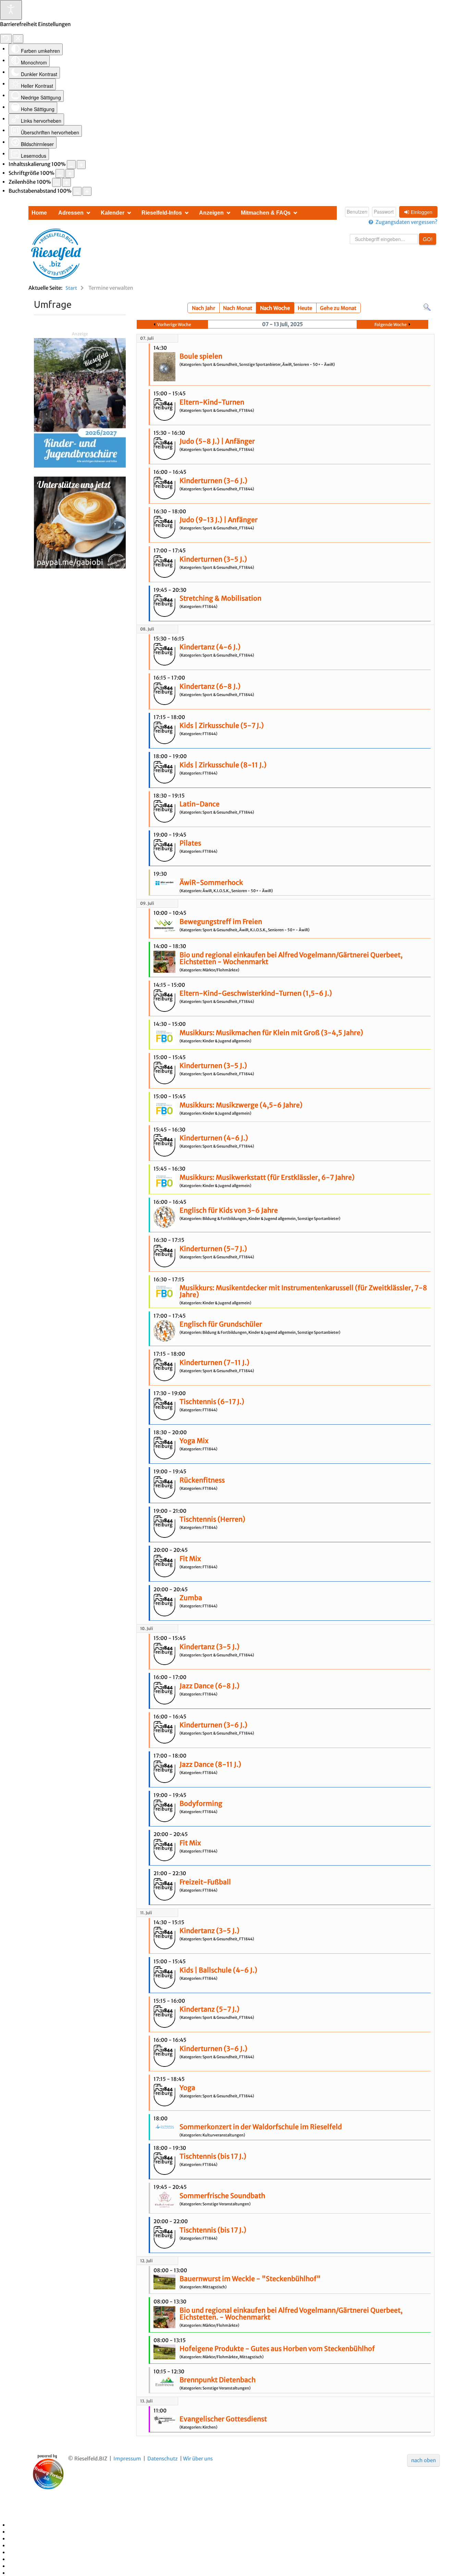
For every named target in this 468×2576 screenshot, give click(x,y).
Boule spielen (201, 356)
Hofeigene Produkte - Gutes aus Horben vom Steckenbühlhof (277, 2349)
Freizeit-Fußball (205, 1882)
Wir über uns (198, 2459)
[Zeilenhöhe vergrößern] (66, 182)
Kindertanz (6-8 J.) (210, 686)
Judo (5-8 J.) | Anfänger (217, 441)
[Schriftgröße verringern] (60, 173)
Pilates (190, 843)
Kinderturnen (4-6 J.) (214, 1138)
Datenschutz (163, 2459)
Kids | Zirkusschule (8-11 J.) (223, 765)
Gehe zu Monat (338, 308)
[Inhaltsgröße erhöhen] (81, 165)
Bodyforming (201, 1804)
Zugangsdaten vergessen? (407, 222)
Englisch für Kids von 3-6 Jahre (229, 1210)
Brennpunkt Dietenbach (218, 2380)
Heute (305, 308)
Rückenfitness (202, 1480)
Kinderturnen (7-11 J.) (214, 1363)
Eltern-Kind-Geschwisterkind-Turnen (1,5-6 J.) (256, 993)
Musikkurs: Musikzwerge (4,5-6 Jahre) (241, 1105)
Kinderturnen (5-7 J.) (213, 1249)
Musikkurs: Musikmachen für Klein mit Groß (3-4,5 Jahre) (271, 1033)
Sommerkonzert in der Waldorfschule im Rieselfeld (261, 2127)
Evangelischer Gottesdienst (223, 2419)
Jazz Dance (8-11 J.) (210, 1764)
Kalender (113, 213)
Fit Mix (190, 1559)
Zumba (191, 1598)
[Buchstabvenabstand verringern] (77, 191)
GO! (428, 239)
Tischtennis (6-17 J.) (212, 1402)
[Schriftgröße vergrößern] (70, 173)
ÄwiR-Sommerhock (211, 883)
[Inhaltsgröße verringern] (71, 165)
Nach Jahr (204, 308)
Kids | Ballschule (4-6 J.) (218, 1970)
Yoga (187, 2088)
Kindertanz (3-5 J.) (210, 1647)
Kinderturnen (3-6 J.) (213, 481)
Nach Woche (275, 308)
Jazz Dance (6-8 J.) (210, 1686)
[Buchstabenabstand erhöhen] (87, 191)
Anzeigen (211, 213)
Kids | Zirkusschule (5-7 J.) (222, 726)
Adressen (71, 213)
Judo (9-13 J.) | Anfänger (219, 520)
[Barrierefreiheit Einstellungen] (11, 10)
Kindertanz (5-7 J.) (210, 2009)
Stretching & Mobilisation (220, 598)
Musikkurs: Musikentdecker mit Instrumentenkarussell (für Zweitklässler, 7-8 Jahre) (303, 1291)
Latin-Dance (200, 804)
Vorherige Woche (174, 325)
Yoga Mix (194, 1441)
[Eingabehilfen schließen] (18, 39)
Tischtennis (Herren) (212, 1519)
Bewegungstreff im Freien (221, 922)
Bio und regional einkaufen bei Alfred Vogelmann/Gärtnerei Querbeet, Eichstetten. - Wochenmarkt (291, 2314)
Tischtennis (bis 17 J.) (213, 2156)
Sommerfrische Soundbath (222, 2196)
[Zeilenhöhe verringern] (57, 182)
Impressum (127, 2459)
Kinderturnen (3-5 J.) (213, 559)
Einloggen (422, 212)
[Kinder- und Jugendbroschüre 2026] (80, 402)
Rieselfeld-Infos (162, 213)
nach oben (423, 2460)
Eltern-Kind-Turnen (212, 402)
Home (39, 213)
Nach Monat (238, 308)
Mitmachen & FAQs (266, 213)
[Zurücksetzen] (6, 39)
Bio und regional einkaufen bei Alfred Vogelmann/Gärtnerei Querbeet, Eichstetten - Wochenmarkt (291, 958)
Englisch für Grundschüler (221, 1324)
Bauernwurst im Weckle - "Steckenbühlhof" (250, 2279)
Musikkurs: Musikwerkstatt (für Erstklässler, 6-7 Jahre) (267, 1177)
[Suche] (427, 307)
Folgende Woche (391, 325)
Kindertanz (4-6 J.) (210, 647)
